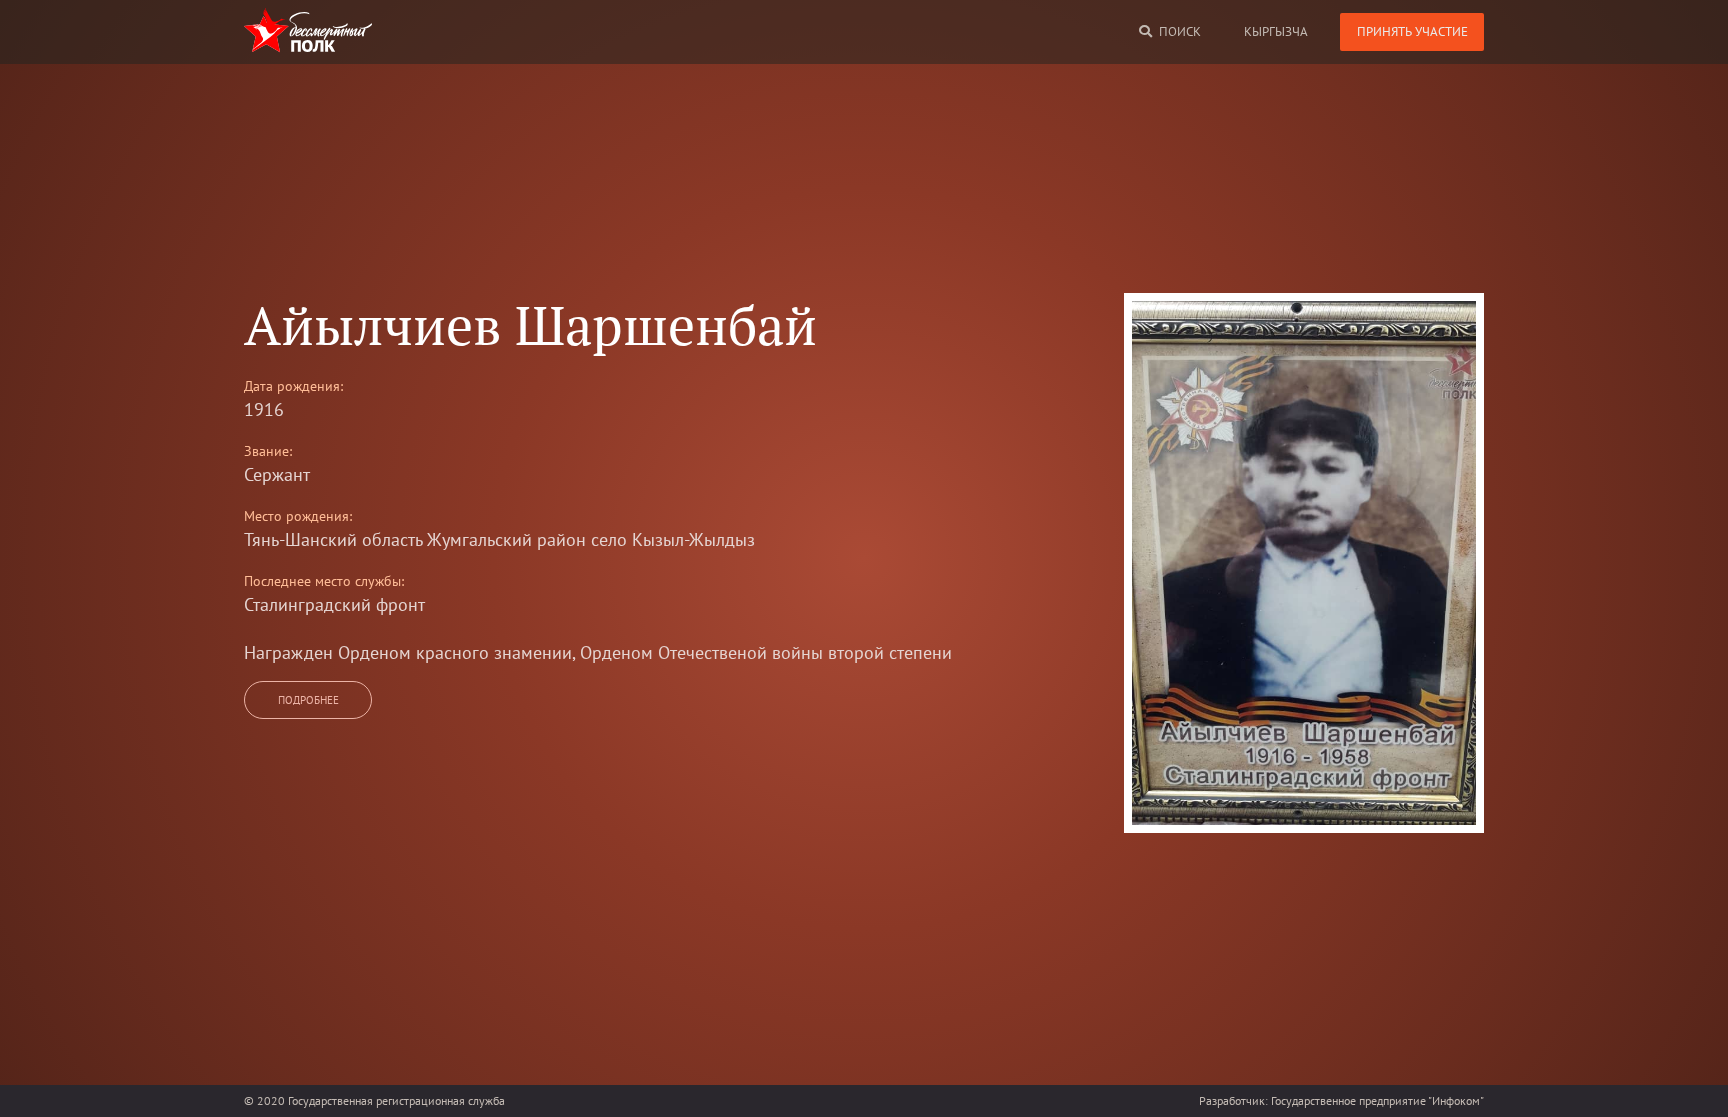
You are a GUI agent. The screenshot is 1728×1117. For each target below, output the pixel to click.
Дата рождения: (293, 386)
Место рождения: (298, 516)
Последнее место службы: (324, 581)
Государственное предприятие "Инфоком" (1377, 1100)
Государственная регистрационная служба (396, 1100)
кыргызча (1276, 31)
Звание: (268, 451)
